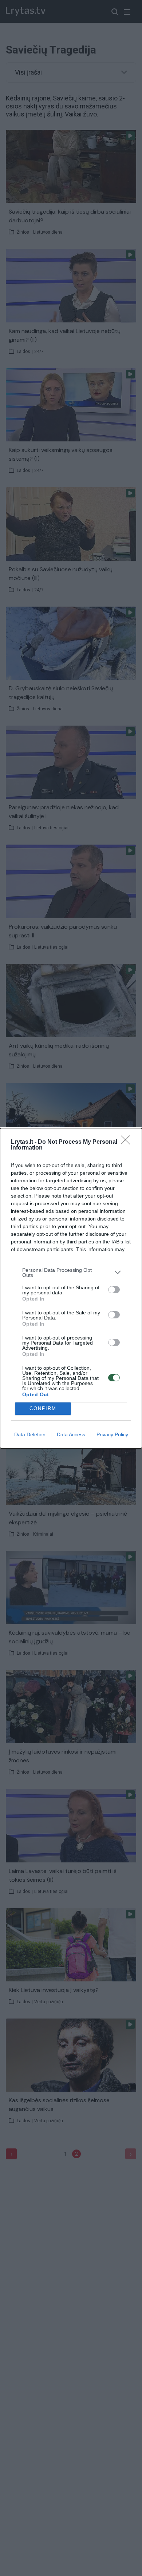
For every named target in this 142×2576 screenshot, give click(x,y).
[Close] (128, 1142)
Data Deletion (30, 1434)
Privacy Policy (112, 1434)
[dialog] (71, 1288)
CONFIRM (43, 1408)
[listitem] (71, 1273)
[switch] (114, 1290)
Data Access (71, 1434)
